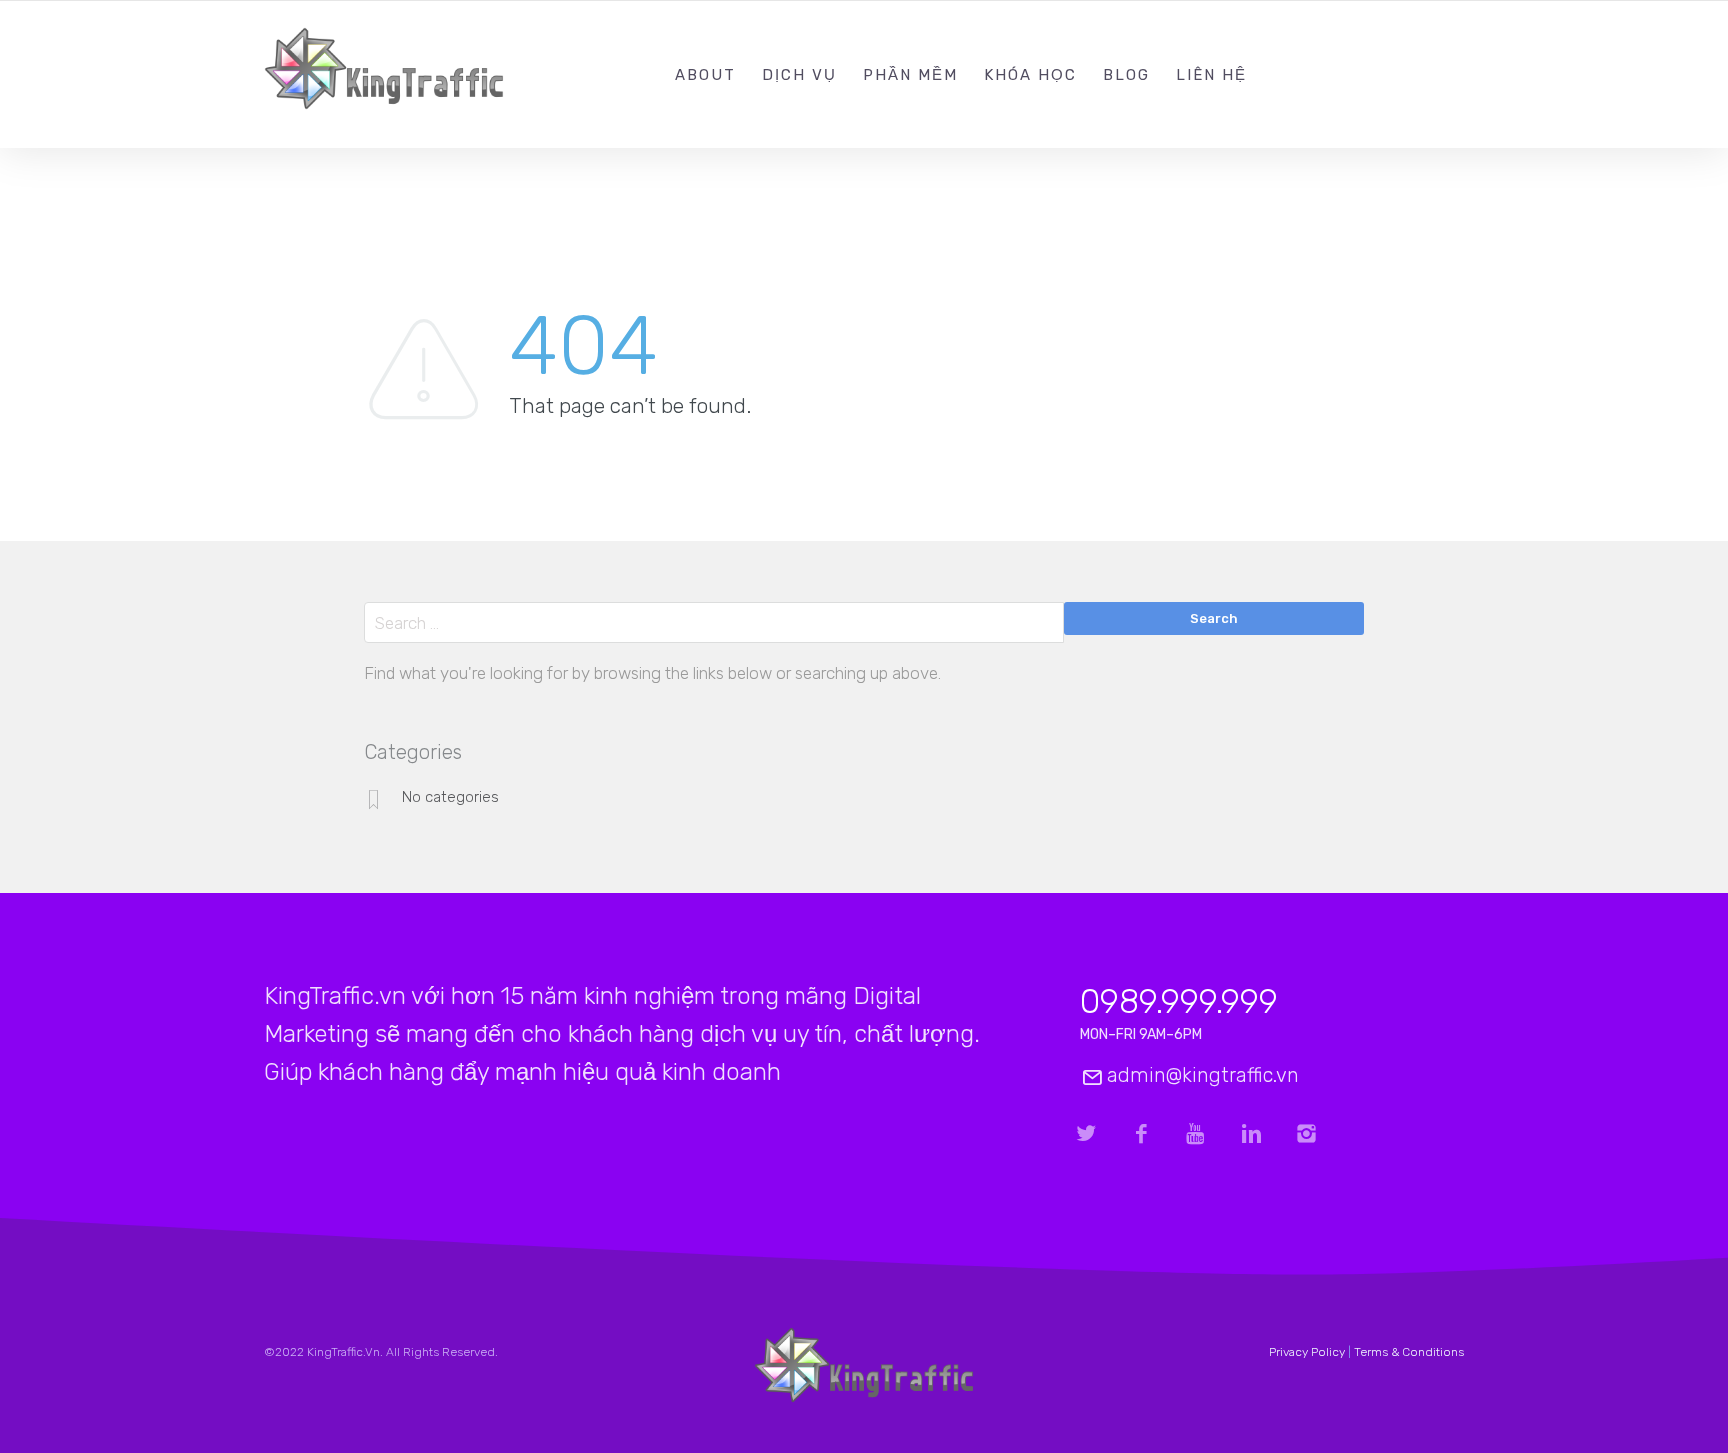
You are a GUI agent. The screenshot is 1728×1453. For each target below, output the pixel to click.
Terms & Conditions (1409, 1352)
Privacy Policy (1307, 1352)
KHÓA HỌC (1030, 75)
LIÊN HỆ (1211, 75)
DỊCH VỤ (799, 75)
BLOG (1126, 75)
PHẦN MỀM (910, 75)
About (705, 75)
